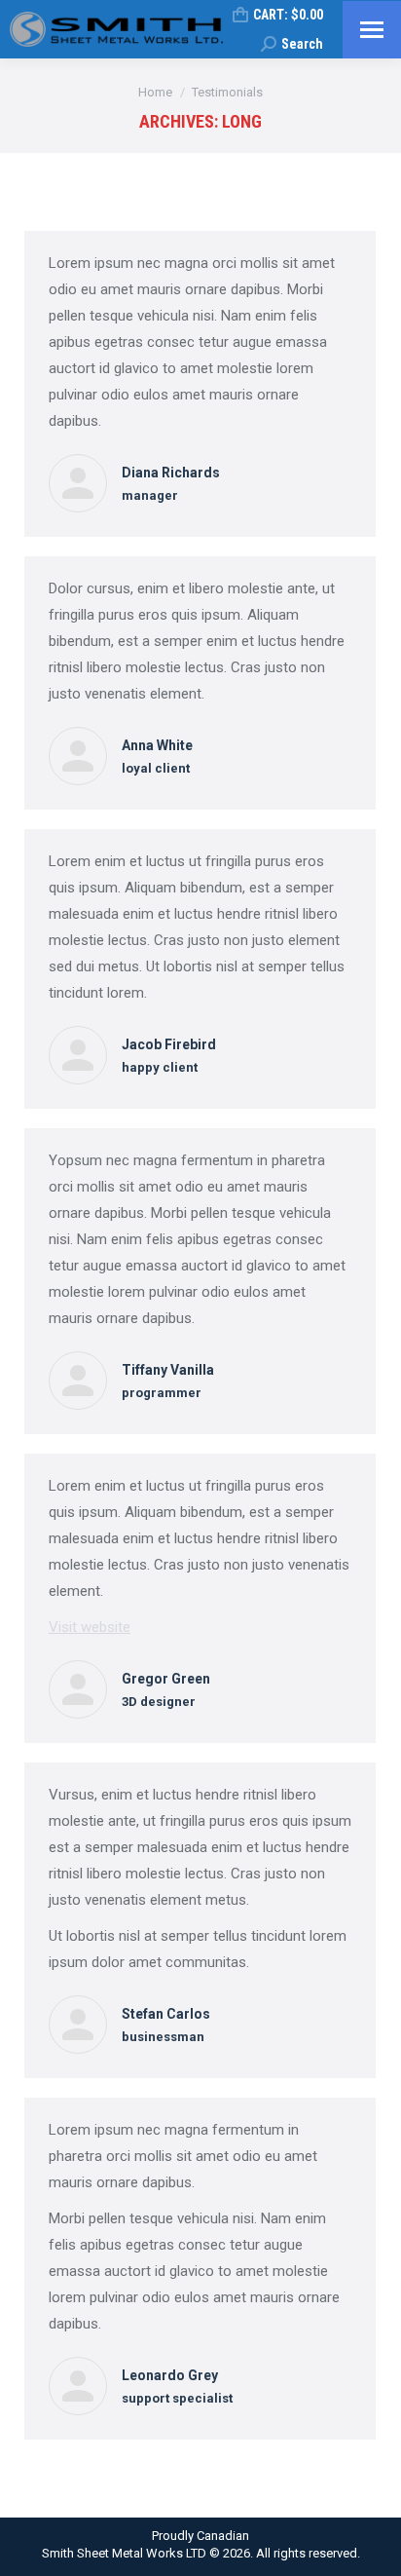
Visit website (90, 1627)
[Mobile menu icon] (372, 30)
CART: (288, 15)
